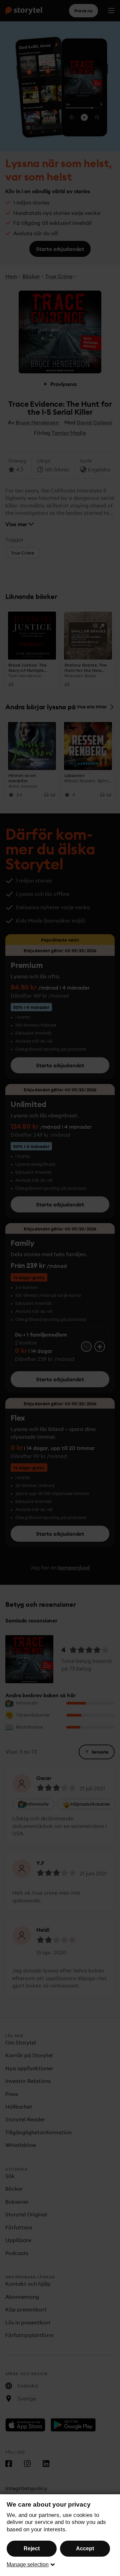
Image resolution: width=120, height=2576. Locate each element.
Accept (85, 2548)
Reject (32, 2548)
